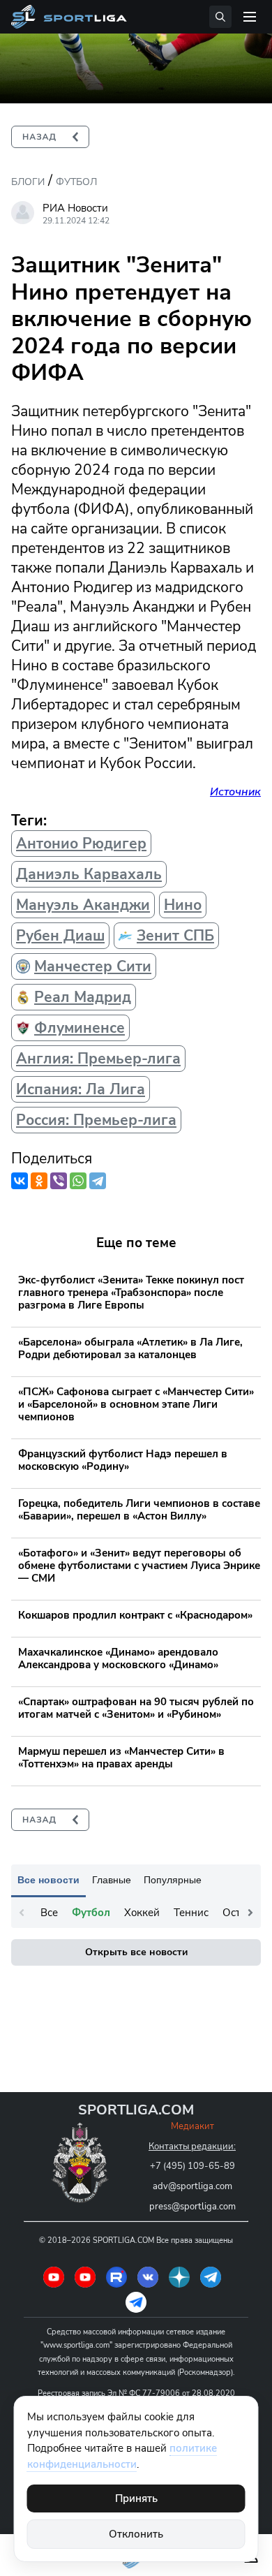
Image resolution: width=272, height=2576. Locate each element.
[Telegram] (98, 1181)
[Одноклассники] (39, 1181)
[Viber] (59, 1181)
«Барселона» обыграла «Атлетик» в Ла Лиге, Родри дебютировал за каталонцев (130, 1348)
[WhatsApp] (78, 1181)
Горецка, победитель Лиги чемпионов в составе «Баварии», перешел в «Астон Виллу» (139, 1510)
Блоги (28, 182)
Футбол (76, 182)
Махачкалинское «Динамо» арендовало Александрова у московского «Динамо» (118, 1658)
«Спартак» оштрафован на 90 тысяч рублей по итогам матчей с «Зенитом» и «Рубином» (136, 1708)
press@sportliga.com (192, 2207)
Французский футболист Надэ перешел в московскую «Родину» (123, 1460)
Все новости (48, 1880)
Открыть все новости (136, 1952)
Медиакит (192, 2126)
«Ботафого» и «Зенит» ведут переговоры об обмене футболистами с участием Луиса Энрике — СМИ (139, 1566)
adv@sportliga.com (192, 2186)
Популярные (173, 1880)
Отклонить (136, 2534)
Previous (22, 1913)
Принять (136, 2498)
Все (49, 1913)
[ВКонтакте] (20, 1181)
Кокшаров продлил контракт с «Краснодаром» (135, 1615)
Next (250, 1913)
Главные (112, 1880)
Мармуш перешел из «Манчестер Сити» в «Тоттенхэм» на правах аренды (121, 1758)
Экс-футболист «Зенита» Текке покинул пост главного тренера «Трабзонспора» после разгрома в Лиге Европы (131, 1293)
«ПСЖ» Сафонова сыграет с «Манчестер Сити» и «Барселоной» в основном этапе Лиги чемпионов (136, 1404)
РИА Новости (75, 208)
